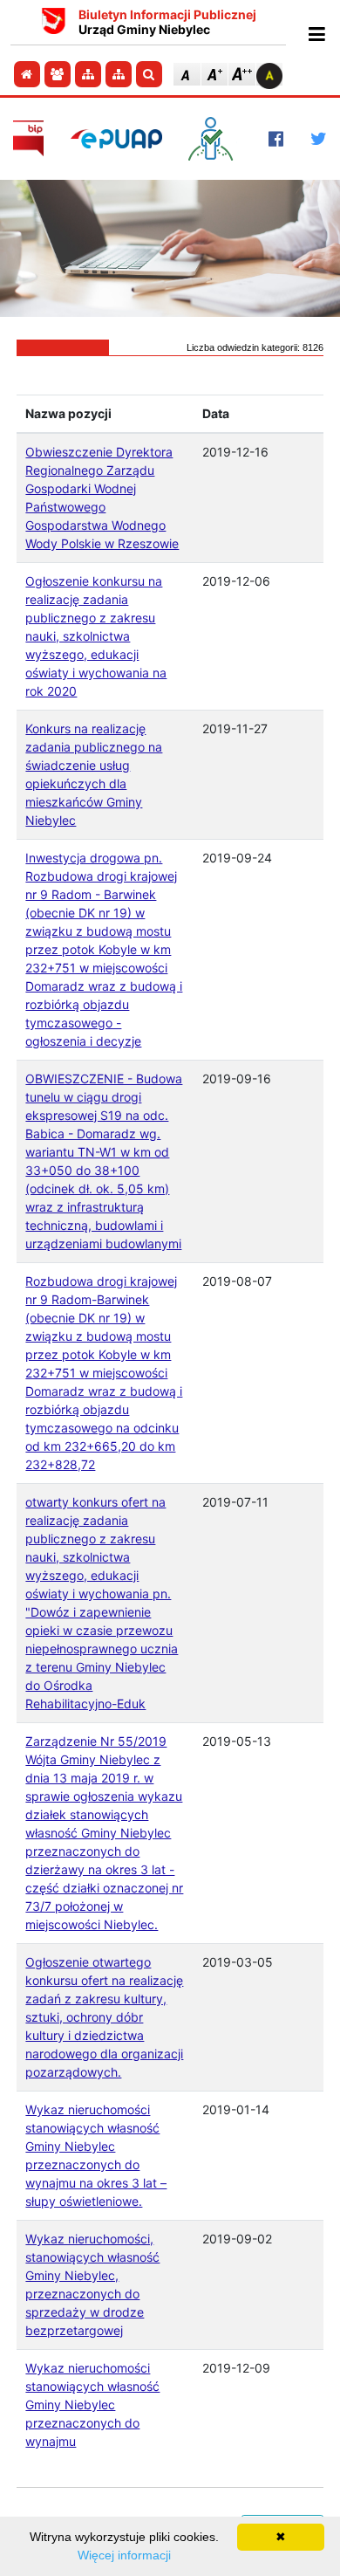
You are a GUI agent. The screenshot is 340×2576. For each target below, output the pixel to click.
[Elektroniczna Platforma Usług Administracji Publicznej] (116, 138)
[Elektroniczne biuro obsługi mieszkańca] (215, 139)
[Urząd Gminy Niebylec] (54, 23)
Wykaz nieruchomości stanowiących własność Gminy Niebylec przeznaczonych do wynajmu (92, 2404)
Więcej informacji (124, 2555)
